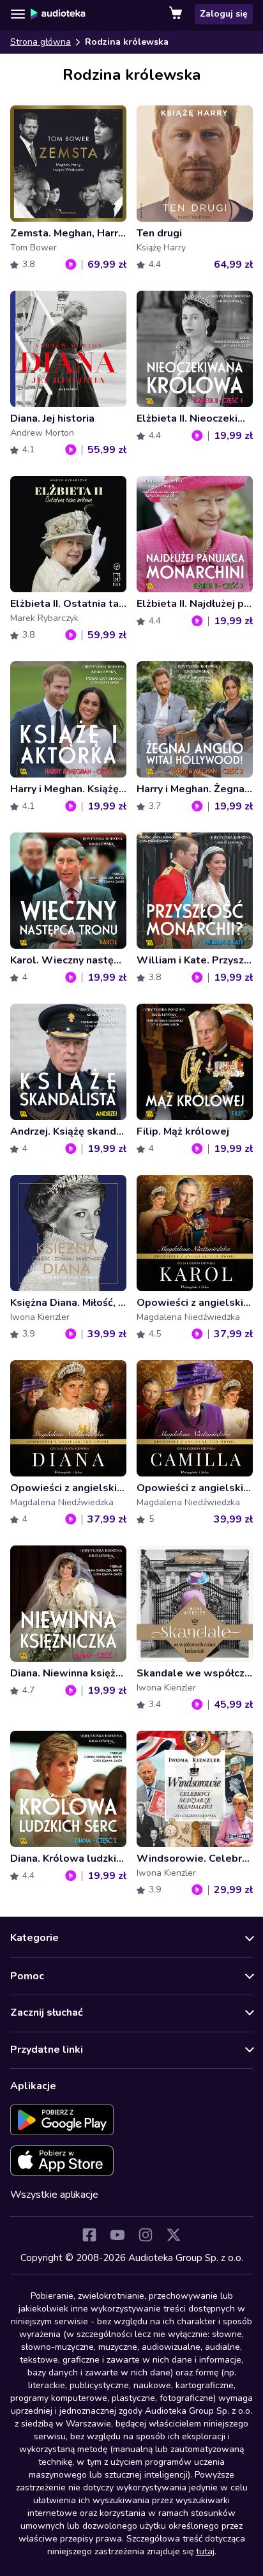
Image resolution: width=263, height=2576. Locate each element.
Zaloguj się (224, 14)
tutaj (205, 2551)
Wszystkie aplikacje (54, 2195)
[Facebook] (89, 2235)
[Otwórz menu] (18, 14)
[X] (174, 2235)
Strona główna (41, 42)
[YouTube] (117, 2235)
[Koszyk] (177, 14)
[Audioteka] (58, 14)
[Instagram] (146, 2235)
